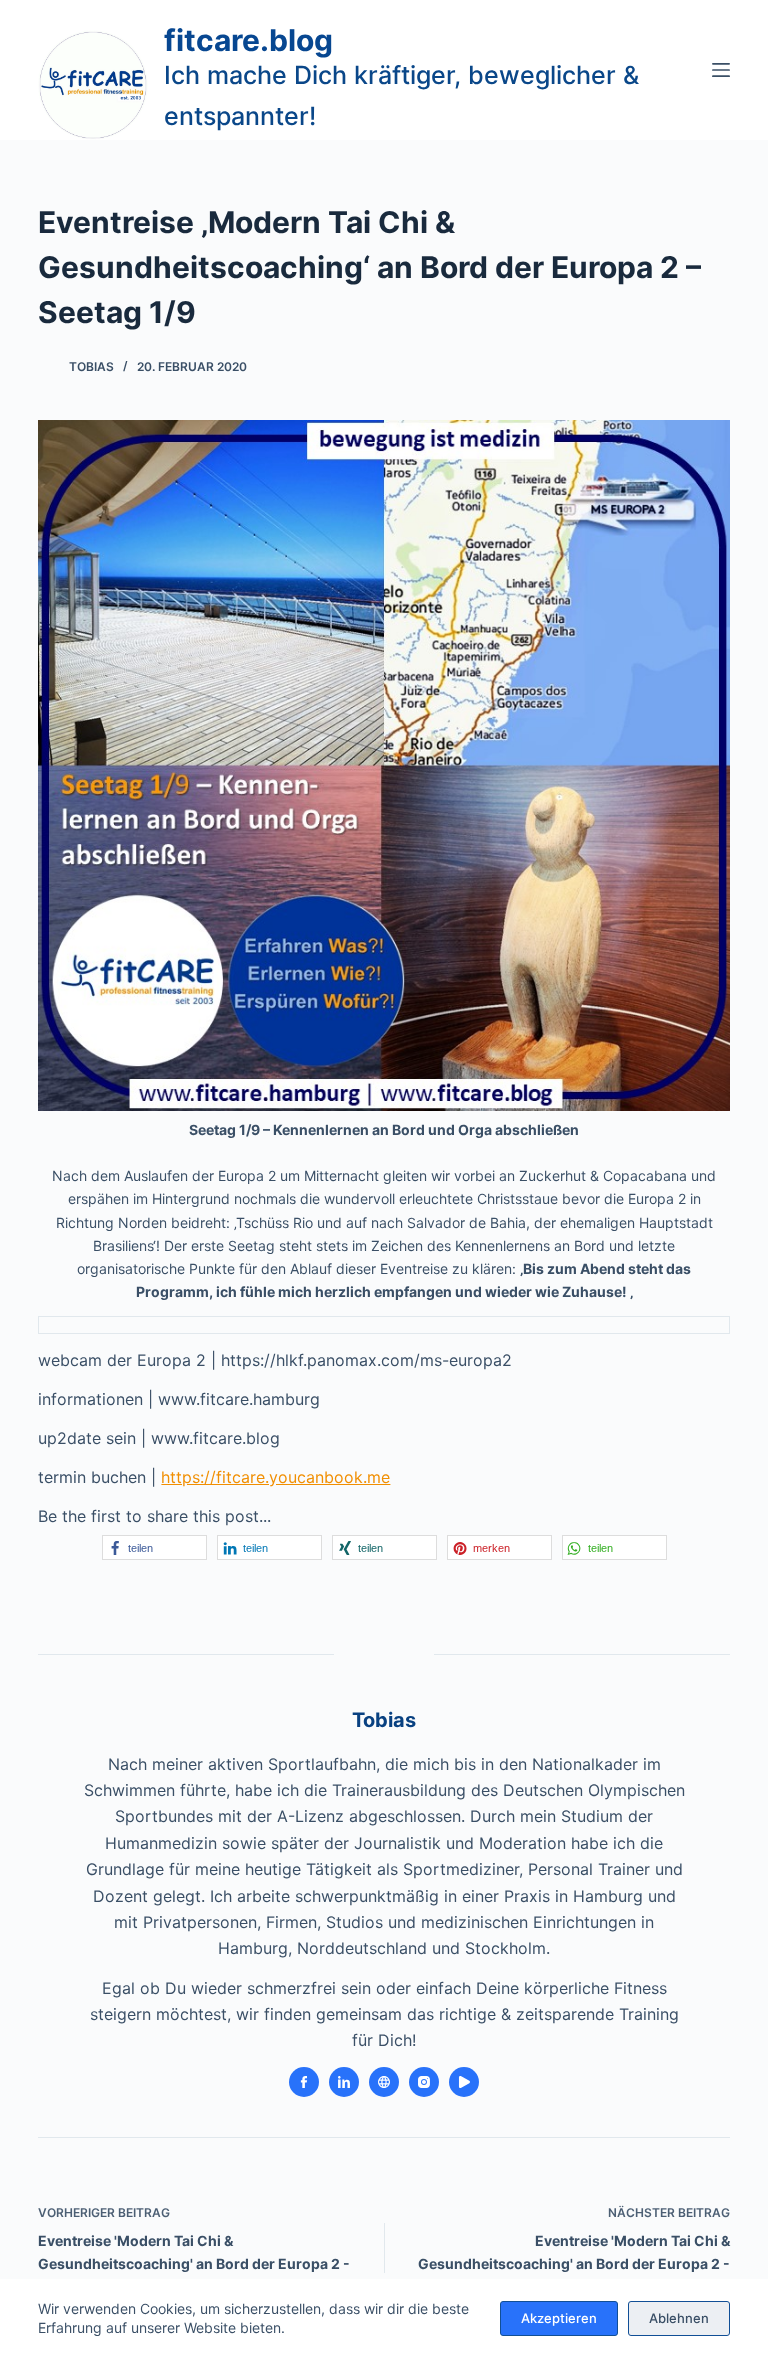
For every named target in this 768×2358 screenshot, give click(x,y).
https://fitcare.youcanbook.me (275, 1477)
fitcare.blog (248, 40)
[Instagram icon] (424, 2082)
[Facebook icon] (304, 2082)
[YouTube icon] (464, 2082)
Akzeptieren (559, 2318)
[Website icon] (384, 2082)
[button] (154, 1547)
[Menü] (721, 70)
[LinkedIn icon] (344, 2082)
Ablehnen (679, 2318)
